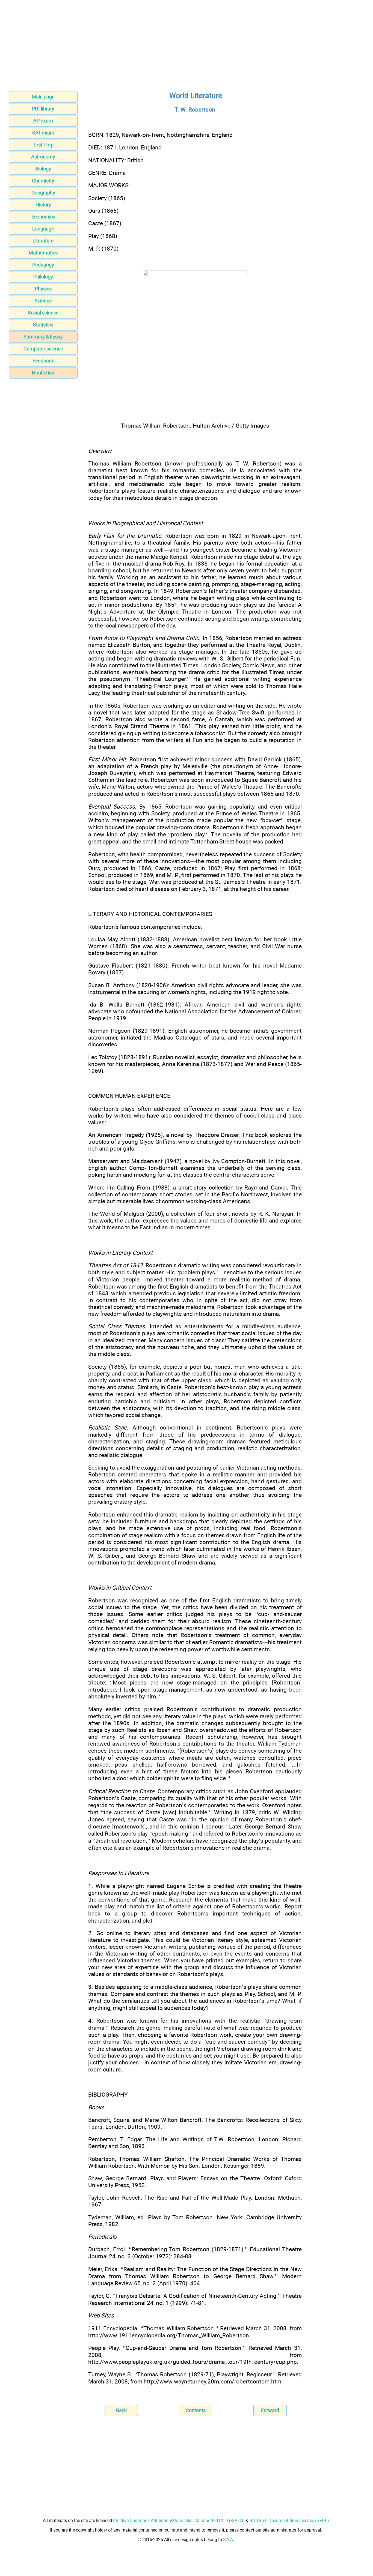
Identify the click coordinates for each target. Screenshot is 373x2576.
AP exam (43, 121)
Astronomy (43, 157)
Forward (270, 2410)
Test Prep (43, 145)
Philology (43, 277)
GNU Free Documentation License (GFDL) (289, 2521)
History (43, 205)
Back (121, 2410)
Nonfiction (43, 373)
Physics (43, 289)
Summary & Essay (43, 337)
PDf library (43, 109)
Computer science (43, 349)
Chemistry (43, 181)
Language (43, 229)
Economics (43, 217)
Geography (43, 193)
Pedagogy (43, 265)
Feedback (43, 361)
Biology (43, 169)
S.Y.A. (229, 2540)
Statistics (43, 325)
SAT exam (43, 133)
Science (43, 301)
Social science (43, 313)
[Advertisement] (187, 47)
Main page (43, 97)
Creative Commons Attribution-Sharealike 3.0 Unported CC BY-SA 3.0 (179, 2521)
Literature (43, 241)
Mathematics (43, 253)
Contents (196, 2410)
